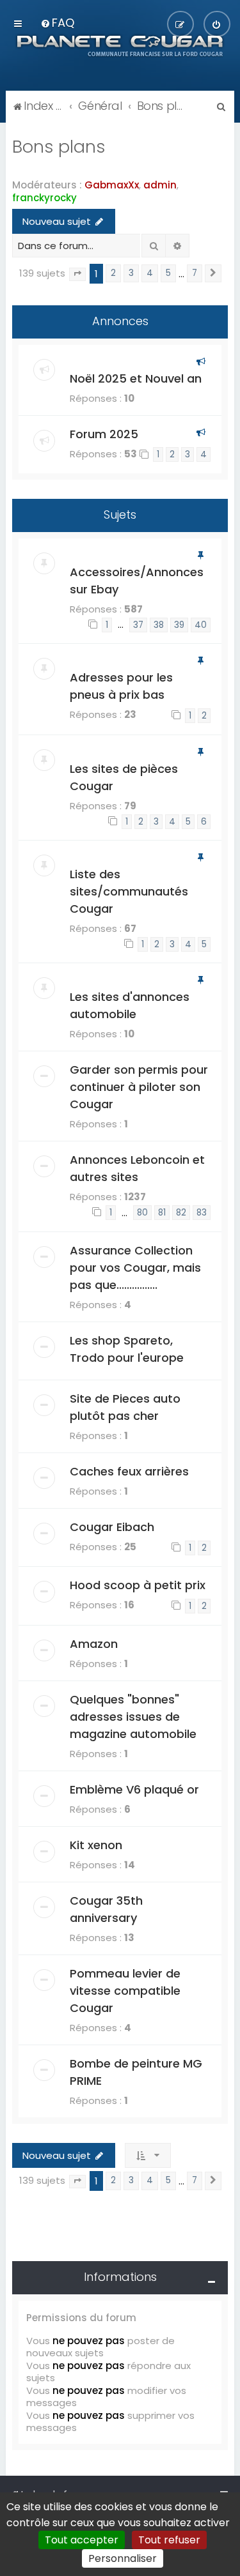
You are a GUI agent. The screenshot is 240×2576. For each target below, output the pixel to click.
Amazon (94, 1644)
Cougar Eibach (112, 1527)
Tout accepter (82, 2540)
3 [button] (131, 273)
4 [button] (150, 273)
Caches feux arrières (129, 1471)
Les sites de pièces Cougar (124, 777)
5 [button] (168, 273)
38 (159, 625)
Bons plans (59, 147)
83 (202, 1213)
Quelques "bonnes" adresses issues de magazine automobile (133, 1717)
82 (181, 1213)
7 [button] (195, 273)
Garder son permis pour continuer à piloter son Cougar (139, 1087)
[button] (77, 274)
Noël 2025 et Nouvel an (136, 378)
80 (142, 1213)
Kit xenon (96, 1845)
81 (162, 1213)
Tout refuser (169, 2540)
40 (201, 625)
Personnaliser (123, 2558)
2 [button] (113, 273)
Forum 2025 (104, 434)
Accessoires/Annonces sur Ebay (137, 581)
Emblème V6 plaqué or (134, 1789)
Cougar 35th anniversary (106, 1909)
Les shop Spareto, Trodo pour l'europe (127, 1349)
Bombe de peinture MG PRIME (136, 2072)
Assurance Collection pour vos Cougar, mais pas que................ (135, 1268)
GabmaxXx (112, 185)
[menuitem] (57, 23)
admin (160, 185)
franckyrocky (44, 198)
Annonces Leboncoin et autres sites (137, 1168)
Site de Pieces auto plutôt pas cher (125, 1407)
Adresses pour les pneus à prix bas (121, 686)
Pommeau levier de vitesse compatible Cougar (125, 1991)
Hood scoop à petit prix (138, 1585)
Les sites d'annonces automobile (130, 1005)
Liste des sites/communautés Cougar (129, 891)
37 (138, 625)
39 (179, 625)
